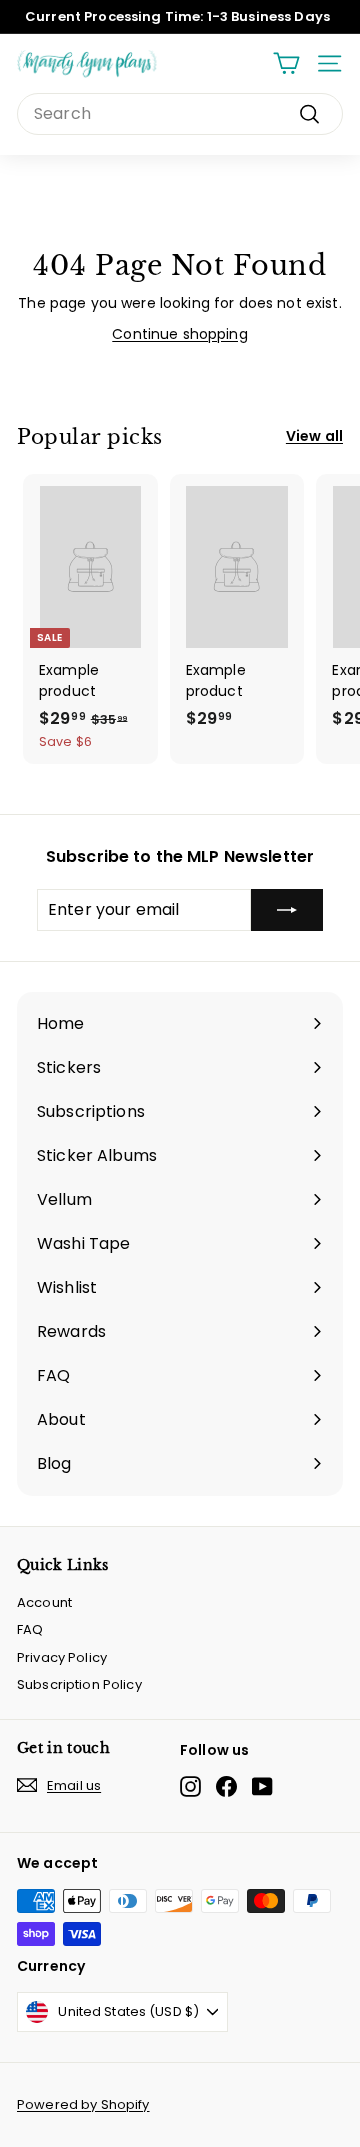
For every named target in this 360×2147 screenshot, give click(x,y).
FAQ (30, 1629)
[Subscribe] (287, 910)
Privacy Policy (62, 1657)
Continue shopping (179, 334)
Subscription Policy (79, 1684)
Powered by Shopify (83, 2104)
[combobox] (180, 114)
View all (314, 436)
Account (44, 1602)
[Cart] (286, 63)
